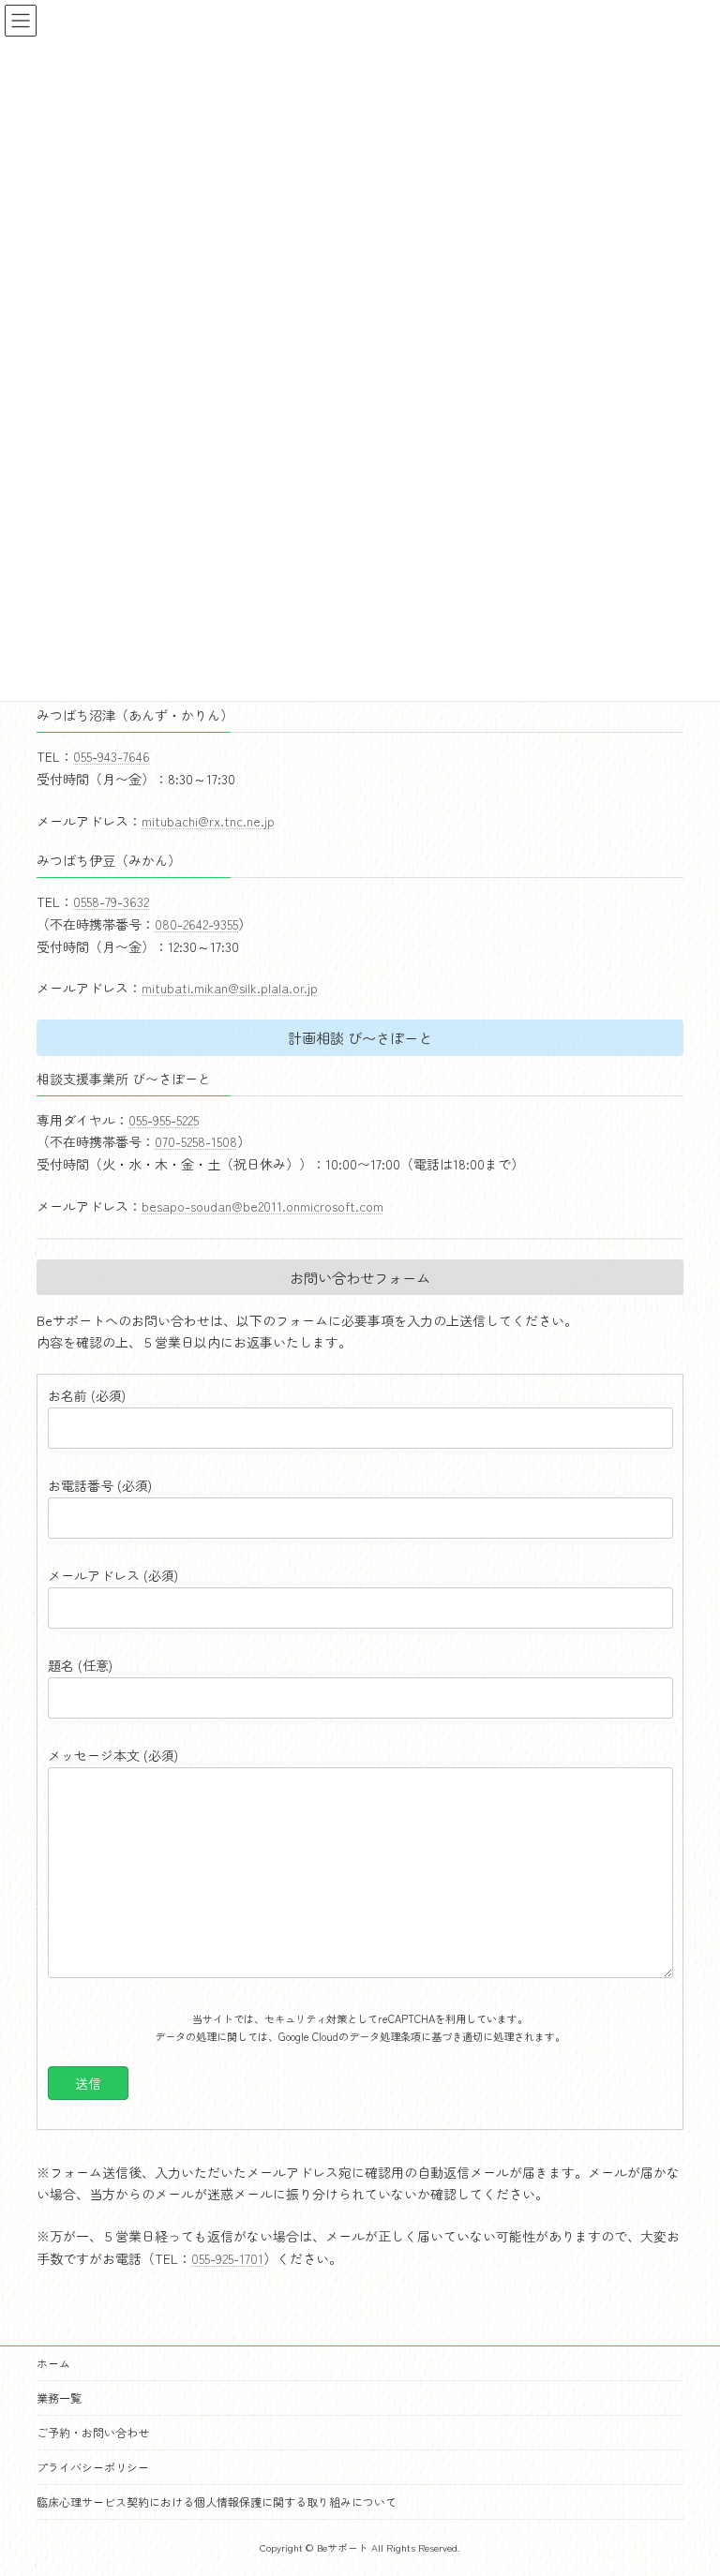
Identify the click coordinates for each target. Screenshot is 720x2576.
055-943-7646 (112, 756)
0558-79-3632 (111, 901)
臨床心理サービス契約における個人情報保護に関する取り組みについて (217, 2502)
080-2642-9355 (196, 924)
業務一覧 (59, 2397)
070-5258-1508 (196, 1141)
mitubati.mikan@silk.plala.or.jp (230, 988)
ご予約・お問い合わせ (93, 2432)
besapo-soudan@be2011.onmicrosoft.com (262, 1206)
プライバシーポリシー (93, 2467)
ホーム (53, 2363)
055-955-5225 (164, 1120)
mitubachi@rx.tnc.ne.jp (208, 821)
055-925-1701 (227, 2258)
